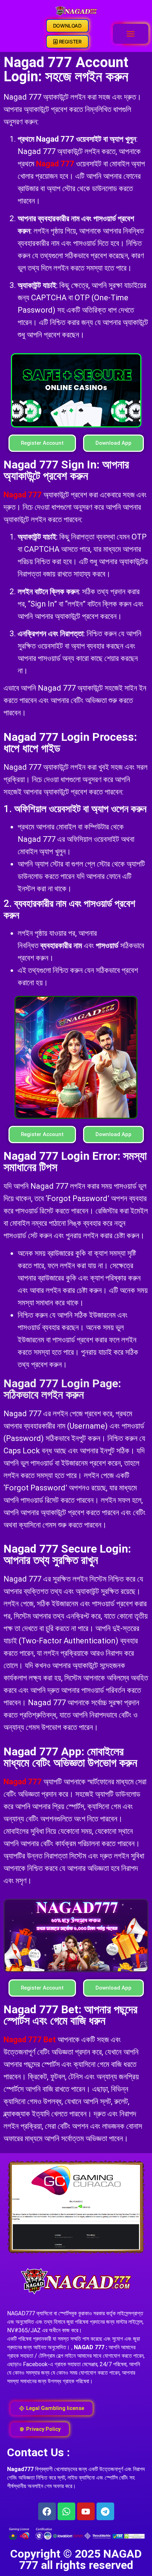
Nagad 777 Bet (30, 2040)
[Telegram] (105, 2511)
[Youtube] (86, 2511)
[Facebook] (47, 2511)
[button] (131, 34)
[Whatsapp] (66, 2511)
